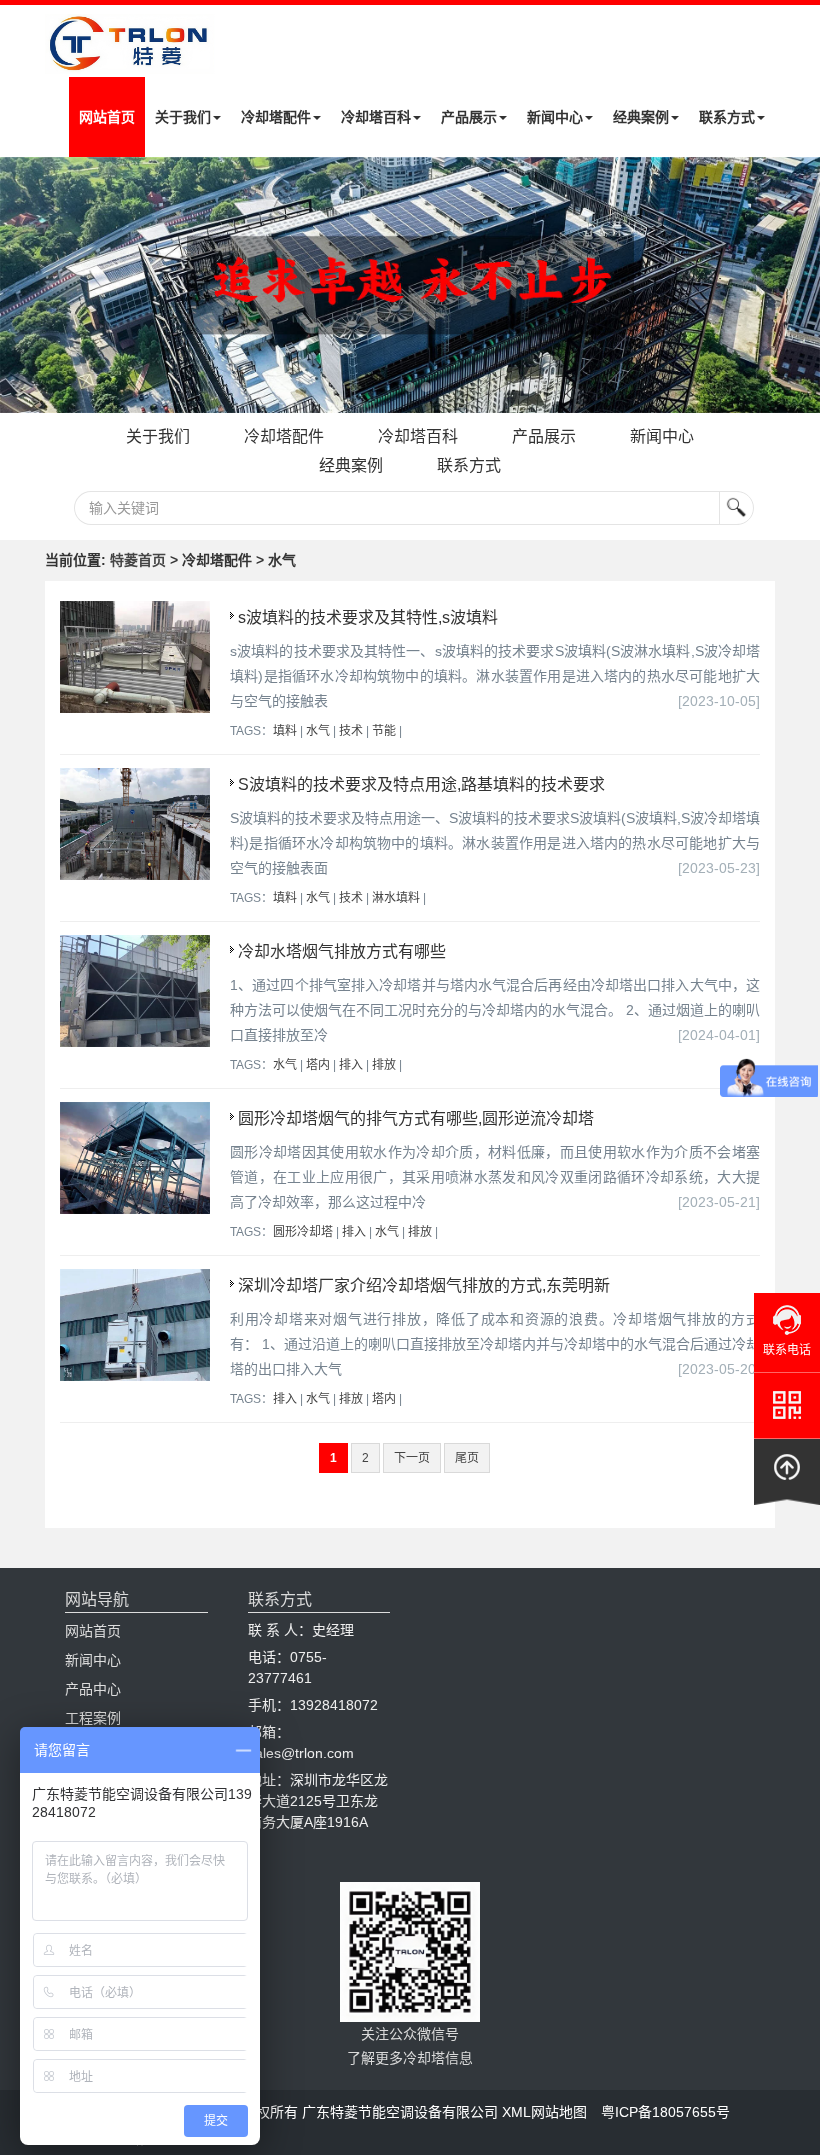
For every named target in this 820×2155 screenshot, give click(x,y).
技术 (351, 731)
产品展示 (469, 117)
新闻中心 (555, 117)
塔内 (318, 1065)
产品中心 (93, 1689)
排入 (351, 1065)
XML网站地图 (544, 2112)
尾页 (467, 1458)
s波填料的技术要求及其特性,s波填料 (368, 617)
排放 (384, 1065)
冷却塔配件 (276, 117)
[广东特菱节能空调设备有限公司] (130, 59)
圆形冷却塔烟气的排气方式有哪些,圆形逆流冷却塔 (416, 1118)
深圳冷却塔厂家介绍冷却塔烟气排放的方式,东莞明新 (424, 1285)
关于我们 (183, 117)
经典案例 (641, 117)
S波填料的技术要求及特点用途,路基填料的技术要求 (421, 784)
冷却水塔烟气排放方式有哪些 (342, 951)
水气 (318, 731)
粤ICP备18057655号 (665, 2112)
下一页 (412, 1458)
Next (20, 285)
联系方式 (727, 117)
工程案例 (93, 1718)
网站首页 (107, 117)
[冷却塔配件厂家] (410, 285)
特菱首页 (138, 560)
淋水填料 (396, 898)
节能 (384, 731)
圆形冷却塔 (303, 1232)
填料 (285, 731)
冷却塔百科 (376, 117)
